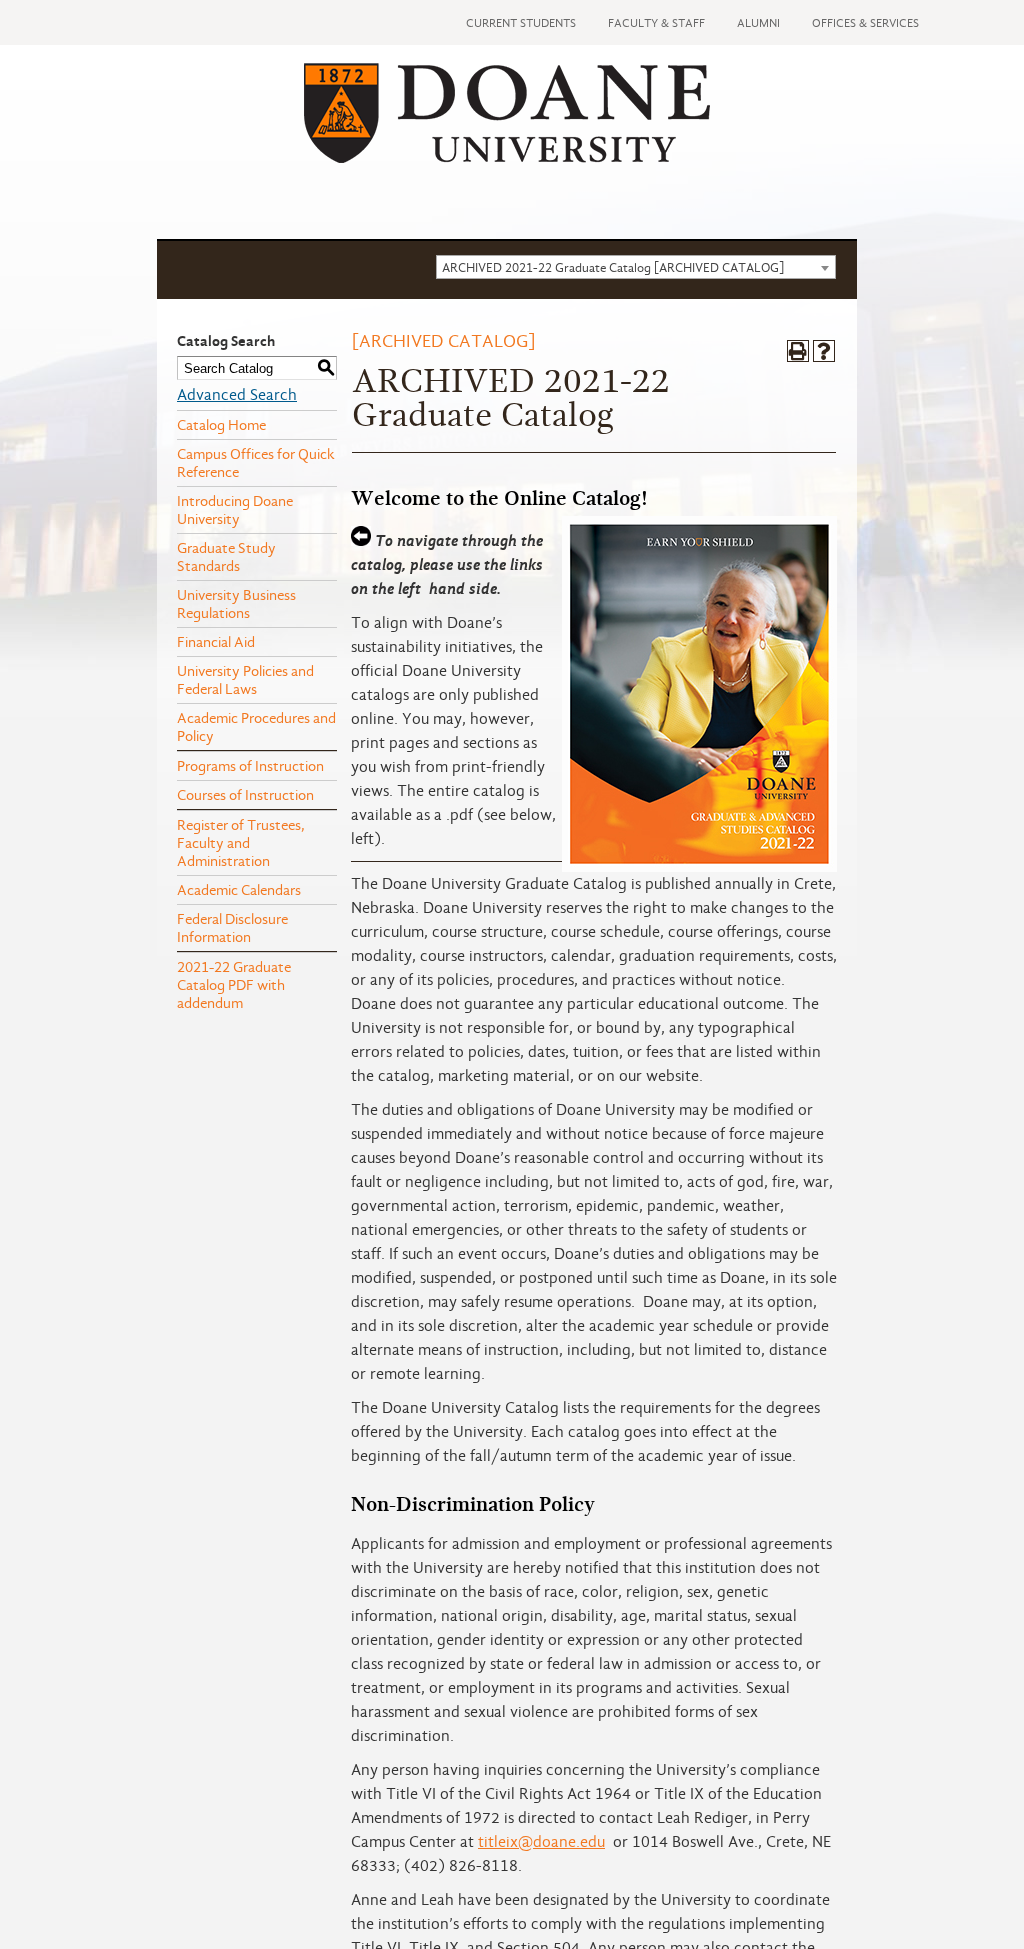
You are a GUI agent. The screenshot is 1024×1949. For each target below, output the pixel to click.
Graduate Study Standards (226, 557)
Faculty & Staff (656, 23)
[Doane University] (507, 158)
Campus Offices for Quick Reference (256, 463)
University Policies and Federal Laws (245, 680)
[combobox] (636, 267)
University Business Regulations (236, 604)
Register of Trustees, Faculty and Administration (241, 843)
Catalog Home (221, 425)
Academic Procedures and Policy (256, 727)
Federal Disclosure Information (232, 928)
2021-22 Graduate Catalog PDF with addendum (234, 985)
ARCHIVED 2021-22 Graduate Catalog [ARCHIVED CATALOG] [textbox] (613, 267)
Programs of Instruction (250, 766)
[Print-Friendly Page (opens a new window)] (798, 351)
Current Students (521, 23)
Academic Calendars (239, 890)
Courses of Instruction (245, 795)
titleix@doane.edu (541, 1842)
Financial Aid (216, 642)
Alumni (758, 23)
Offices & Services (865, 23)
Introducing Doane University (235, 510)
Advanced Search (237, 395)
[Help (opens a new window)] (824, 351)
